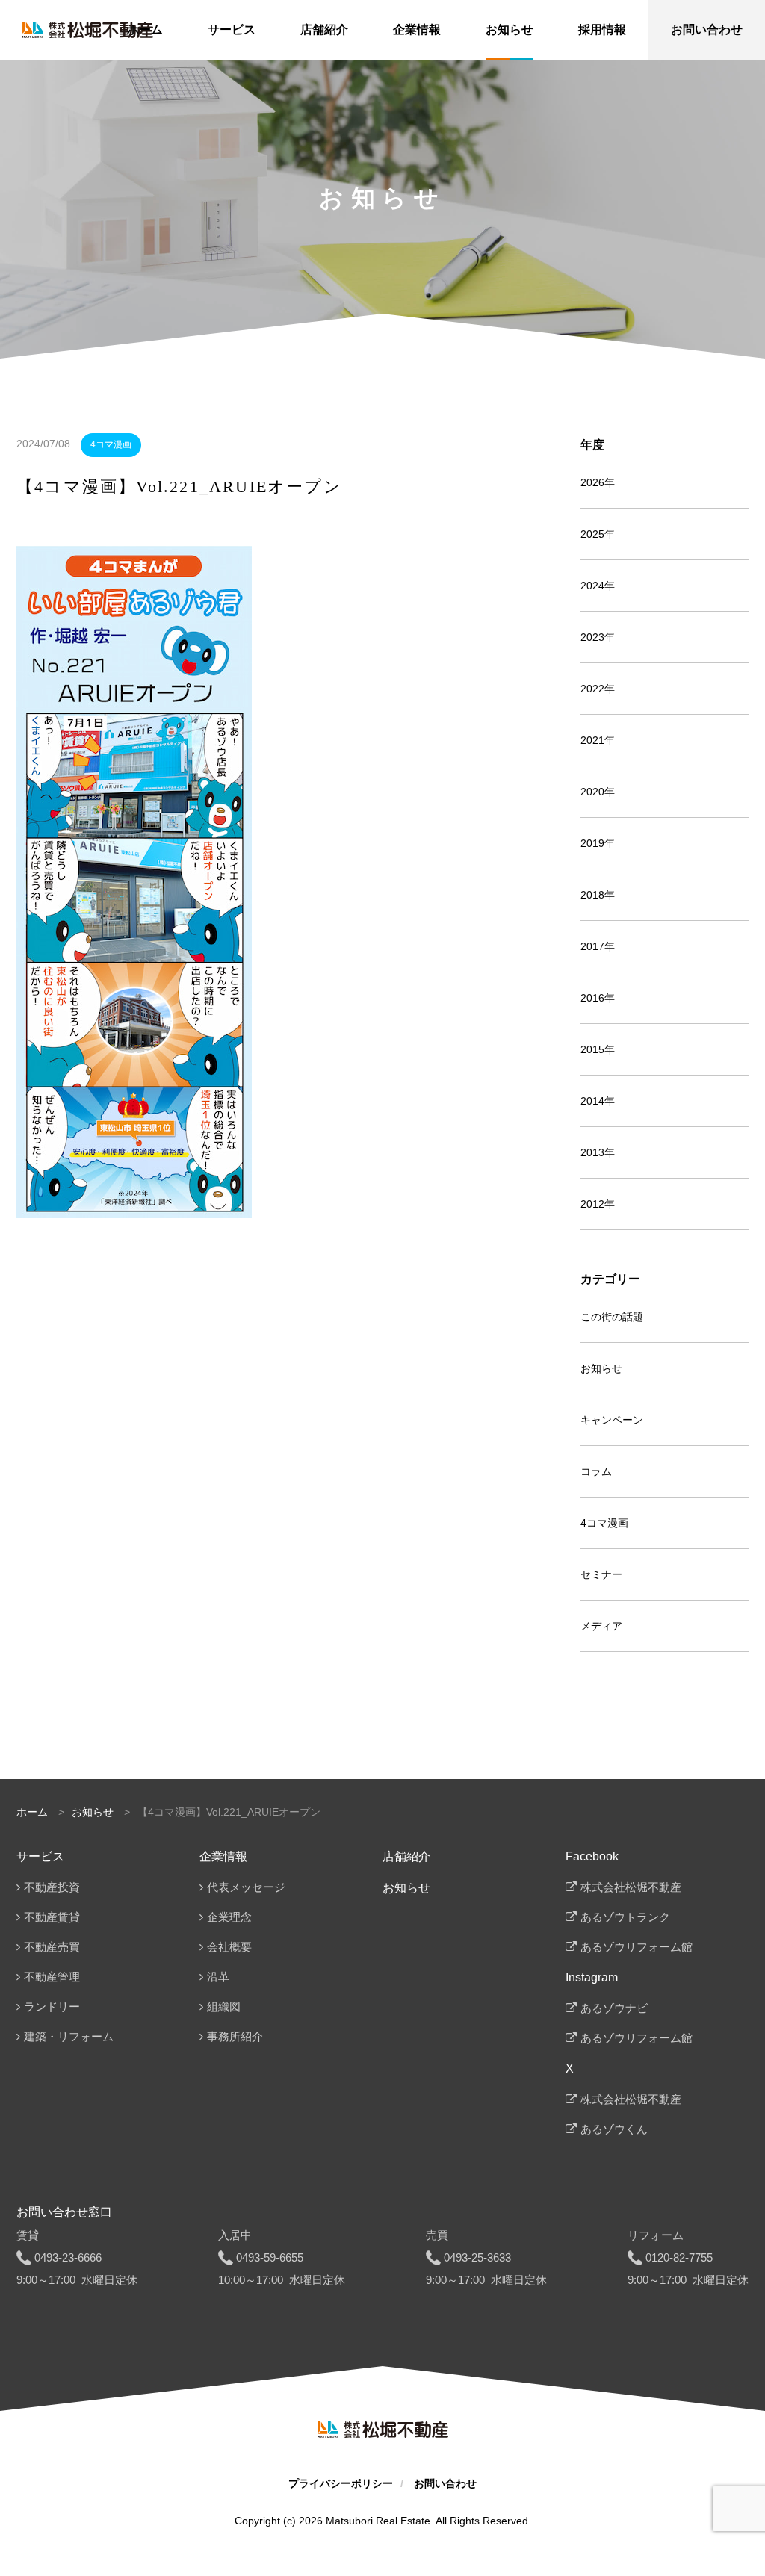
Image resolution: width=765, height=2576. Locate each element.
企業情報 (223, 1856)
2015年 (598, 1049)
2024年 (598, 586)
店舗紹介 (406, 1856)
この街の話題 (612, 1317)
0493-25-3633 (477, 2257)
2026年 (598, 482)
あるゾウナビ (614, 2008)
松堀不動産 (88, 30)
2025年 (598, 534)
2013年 (598, 1152)
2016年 (598, 998)
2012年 (598, 1204)
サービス (40, 1856)
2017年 (598, 946)
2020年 (598, 792)
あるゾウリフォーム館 (637, 1947)
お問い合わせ (445, 2483)
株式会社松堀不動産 (631, 1887)
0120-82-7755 (679, 2257)
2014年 (598, 1101)
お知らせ (601, 1368)
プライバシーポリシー (341, 2483)
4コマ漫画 (111, 444)
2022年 (598, 689)
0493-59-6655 (270, 2257)
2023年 (598, 637)
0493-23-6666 (68, 2257)
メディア (601, 1626)
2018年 (598, 895)
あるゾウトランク (625, 1917)
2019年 (598, 843)
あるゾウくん (614, 2129)
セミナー (601, 1574)
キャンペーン (612, 1420)
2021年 (598, 740)
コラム (596, 1471)
